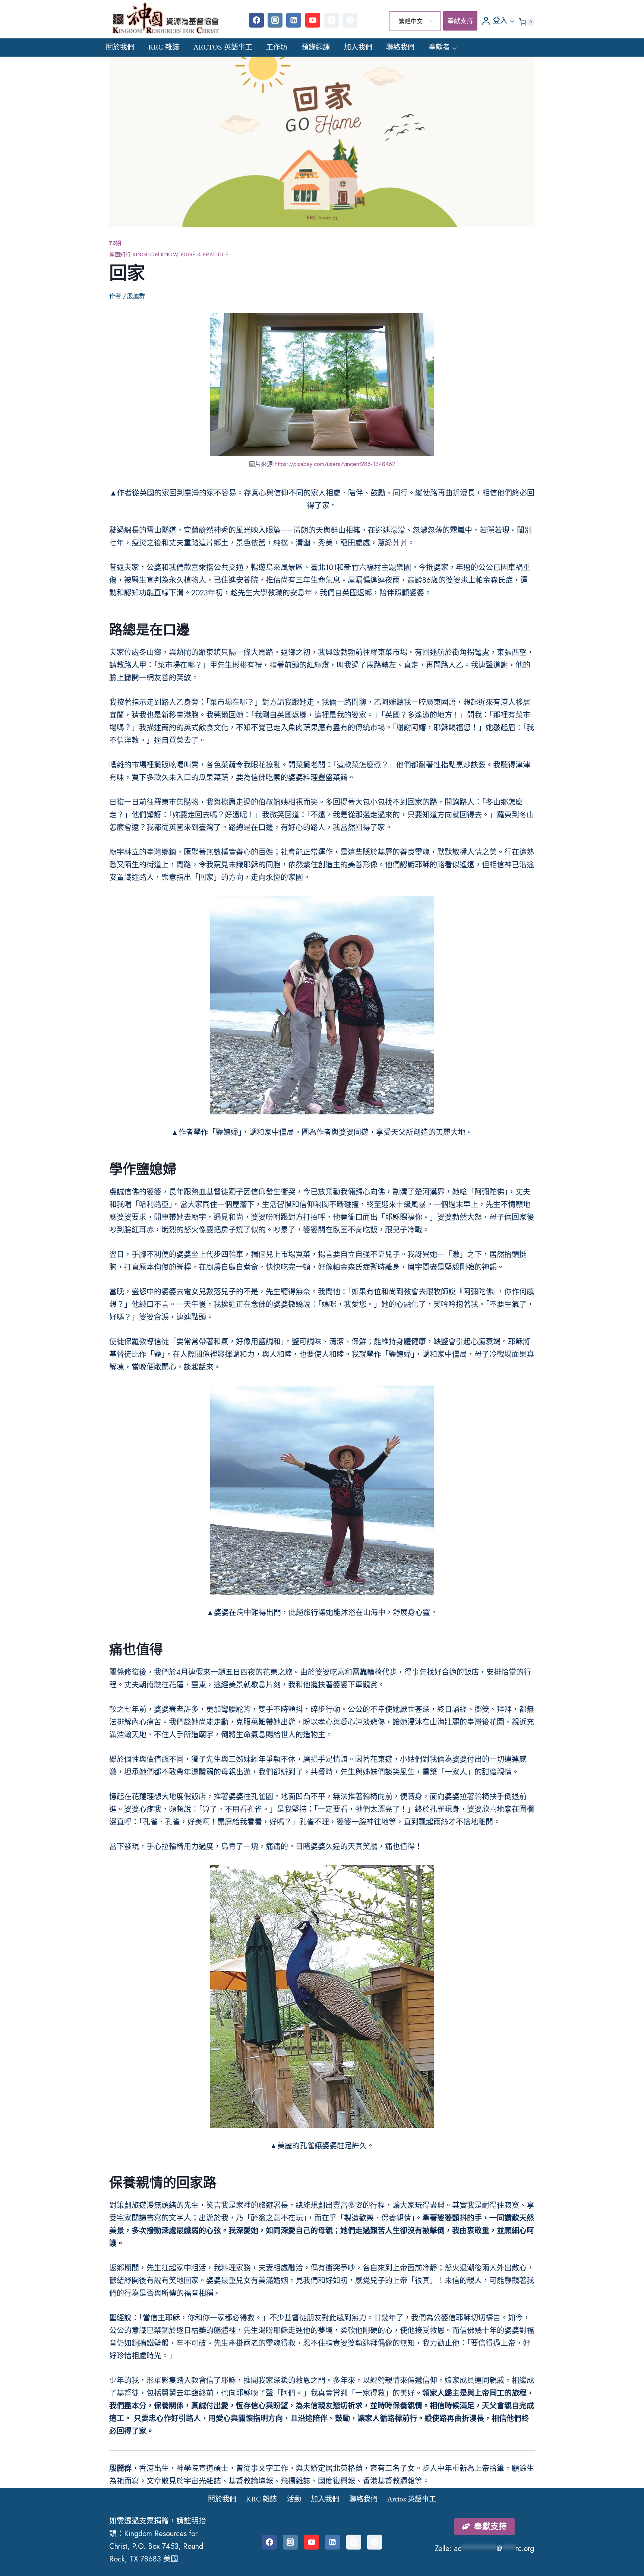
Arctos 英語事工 (223, 47)
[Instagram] (275, 20)
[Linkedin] (294, 20)
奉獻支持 (460, 21)
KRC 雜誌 (164, 47)
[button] (512, 20)
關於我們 (120, 47)
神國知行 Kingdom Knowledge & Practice (169, 254)
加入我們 (358, 47)
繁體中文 (411, 21)
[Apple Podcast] (331, 20)
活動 (294, 2499)
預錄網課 (316, 47)
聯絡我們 (400, 47)
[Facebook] (256, 20)
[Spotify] (350, 20)
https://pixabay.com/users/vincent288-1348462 (335, 464)
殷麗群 (136, 296)
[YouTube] (313, 20)
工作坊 (277, 47)
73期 (115, 243)
